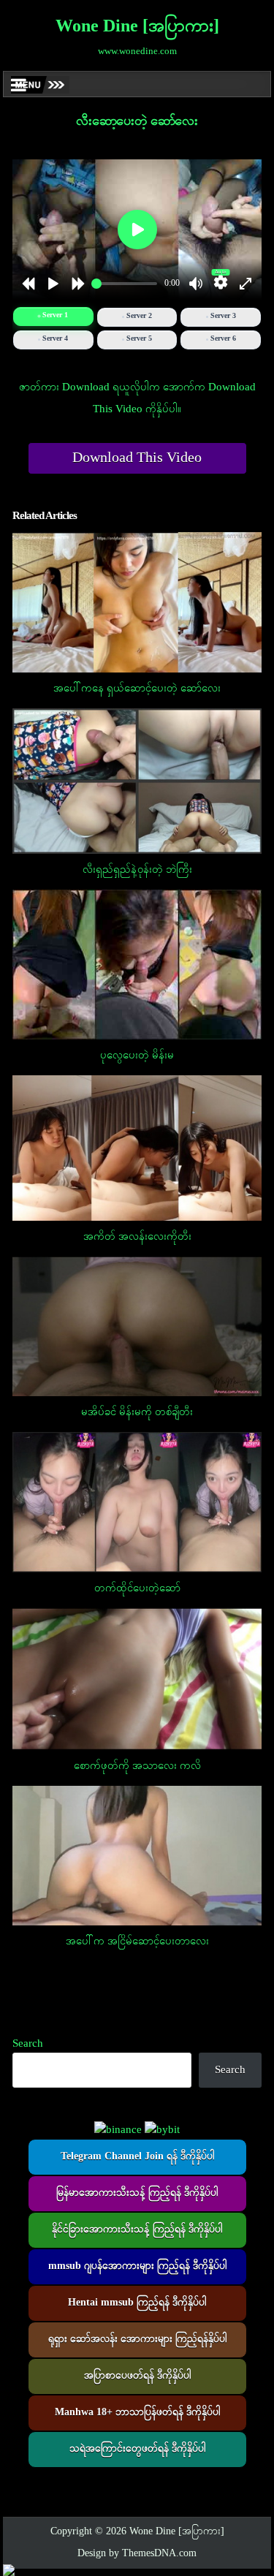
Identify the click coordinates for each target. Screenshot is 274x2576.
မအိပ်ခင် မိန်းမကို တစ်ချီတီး (137, 1412)
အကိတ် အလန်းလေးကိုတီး (137, 1237)
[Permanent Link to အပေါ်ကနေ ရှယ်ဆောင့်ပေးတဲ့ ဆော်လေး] (137, 602)
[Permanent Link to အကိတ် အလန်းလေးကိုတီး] (137, 1148)
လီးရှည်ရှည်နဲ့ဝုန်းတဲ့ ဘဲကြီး (137, 870)
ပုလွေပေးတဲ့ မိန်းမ (137, 1056)
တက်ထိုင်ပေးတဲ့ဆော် (137, 1588)
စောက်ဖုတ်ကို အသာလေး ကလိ (137, 1766)
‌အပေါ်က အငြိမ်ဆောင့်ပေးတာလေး (137, 1942)
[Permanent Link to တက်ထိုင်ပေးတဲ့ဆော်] (137, 1502)
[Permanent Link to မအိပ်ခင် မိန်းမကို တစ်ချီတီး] (137, 1326)
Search (28, 2044)
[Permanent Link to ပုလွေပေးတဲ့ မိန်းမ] (137, 965)
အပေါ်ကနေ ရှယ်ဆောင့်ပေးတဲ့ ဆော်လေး (137, 689)
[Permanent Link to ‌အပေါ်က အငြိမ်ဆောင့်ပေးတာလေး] (137, 1856)
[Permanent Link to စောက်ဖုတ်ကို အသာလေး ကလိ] (137, 1679)
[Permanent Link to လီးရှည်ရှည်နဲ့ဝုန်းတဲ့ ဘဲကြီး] (137, 781)
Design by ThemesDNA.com (137, 2554)
